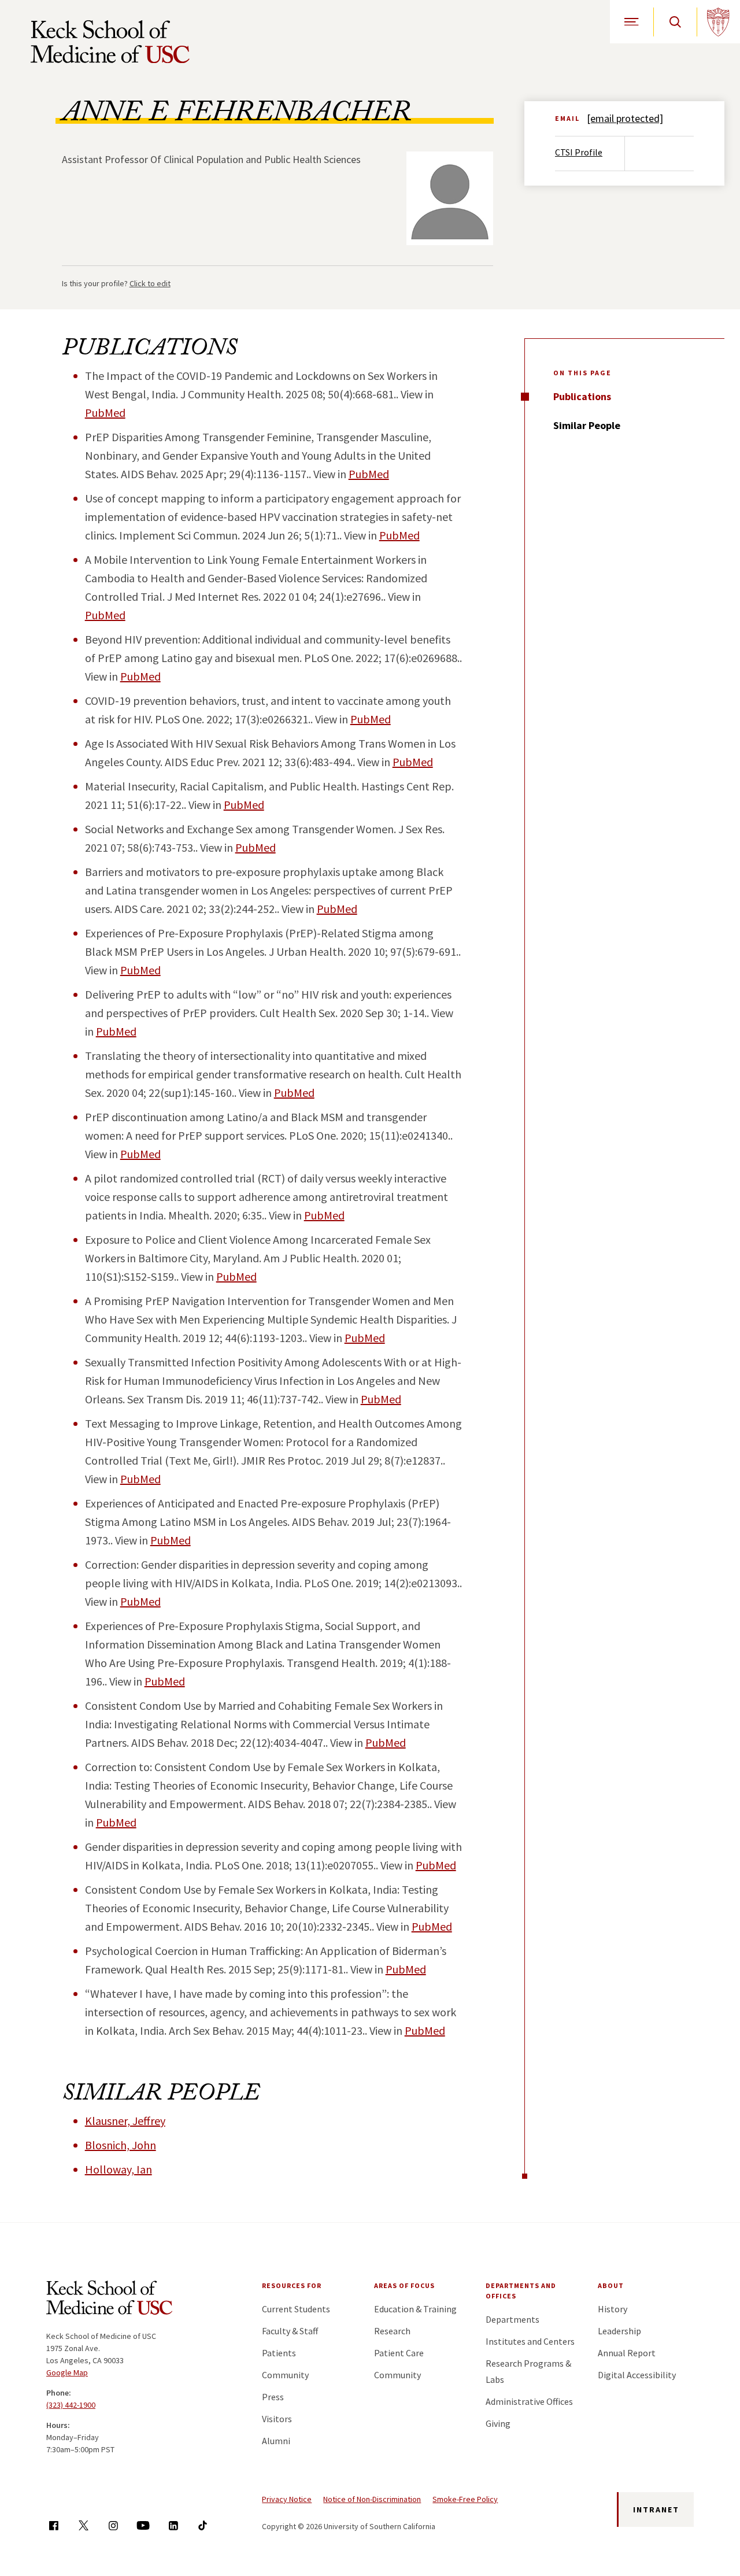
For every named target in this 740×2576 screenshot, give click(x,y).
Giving (498, 2423)
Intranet (656, 2510)
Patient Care (399, 2353)
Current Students (296, 2309)
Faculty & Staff (290, 2331)
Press (273, 2397)
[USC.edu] (718, 22)
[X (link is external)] (84, 2525)
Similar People (587, 425)
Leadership (619, 2331)
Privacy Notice (287, 2499)
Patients (279, 2353)
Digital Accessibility (637, 2375)
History (613, 2309)
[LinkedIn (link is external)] (173, 2525)
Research (392, 2331)
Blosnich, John (121, 2145)
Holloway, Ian (119, 2169)
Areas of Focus (404, 2285)
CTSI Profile (579, 152)
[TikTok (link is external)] (203, 2525)
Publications (582, 396)
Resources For (292, 2285)
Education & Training (415, 2309)
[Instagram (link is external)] (113, 2525)
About (611, 2285)
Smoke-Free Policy (465, 2499)
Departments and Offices (521, 2291)
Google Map (67, 2372)
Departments (513, 2319)
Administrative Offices (529, 2401)
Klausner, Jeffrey (125, 2121)
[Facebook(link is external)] (53, 2525)
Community (285, 2375)
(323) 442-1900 (71, 2405)
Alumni (276, 2441)
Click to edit (150, 283)
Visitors (277, 2419)
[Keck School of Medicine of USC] (109, 2300)
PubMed (105, 413)
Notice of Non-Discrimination (372, 2499)
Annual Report (627, 2353)
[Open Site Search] (675, 22)
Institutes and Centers (530, 2341)
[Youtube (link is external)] (143, 2525)
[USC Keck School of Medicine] (110, 42)
